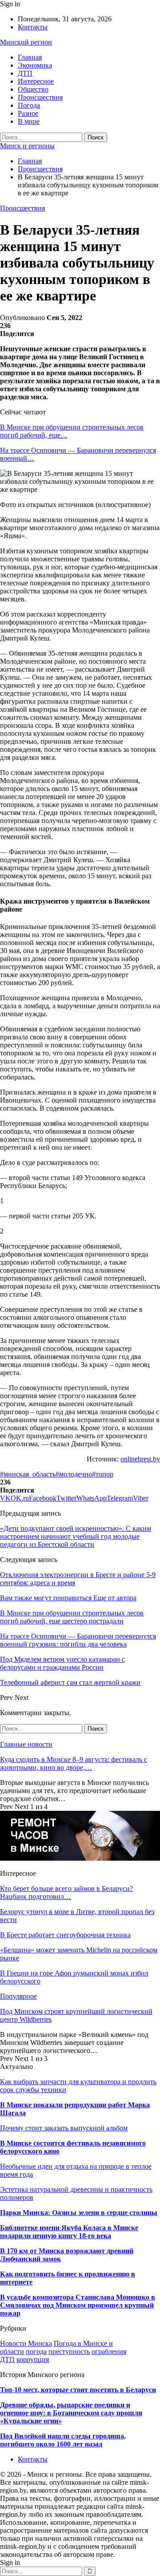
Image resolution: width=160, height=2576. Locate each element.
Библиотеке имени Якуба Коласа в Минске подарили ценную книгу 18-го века (69, 2232)
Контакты (33, 27)
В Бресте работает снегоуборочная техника (65, 1935)
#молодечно (74, 1474)
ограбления (109, 2351)
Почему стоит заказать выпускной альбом (64, 2128)
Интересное (36, 81)
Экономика (35, 65)
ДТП (25, 73)
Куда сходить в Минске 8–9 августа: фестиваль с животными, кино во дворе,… (74, 1763)
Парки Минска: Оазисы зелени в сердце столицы (79, 2213)
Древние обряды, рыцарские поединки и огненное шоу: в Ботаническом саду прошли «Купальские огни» (71, 2413)
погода (36, 2351)
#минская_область (28, 1474)
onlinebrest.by (140, 1459)
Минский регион (26, 42)
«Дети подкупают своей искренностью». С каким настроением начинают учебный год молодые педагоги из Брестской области (76, 1536)
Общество (33, 89)
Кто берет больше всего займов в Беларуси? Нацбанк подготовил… (66, 1892)
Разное (28, 113)
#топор (103, 1474)
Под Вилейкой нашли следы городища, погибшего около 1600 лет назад (63, 2440)
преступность (69, 2351)
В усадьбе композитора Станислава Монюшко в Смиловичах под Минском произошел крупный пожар (78, 2305)
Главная (30, 57)
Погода (29, 105)
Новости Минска (26, 2343)
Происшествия (40, 97)
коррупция (33, 2359)
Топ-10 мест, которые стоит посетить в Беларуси (78, 2390)
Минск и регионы (27, 146)
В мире (29, 121)
